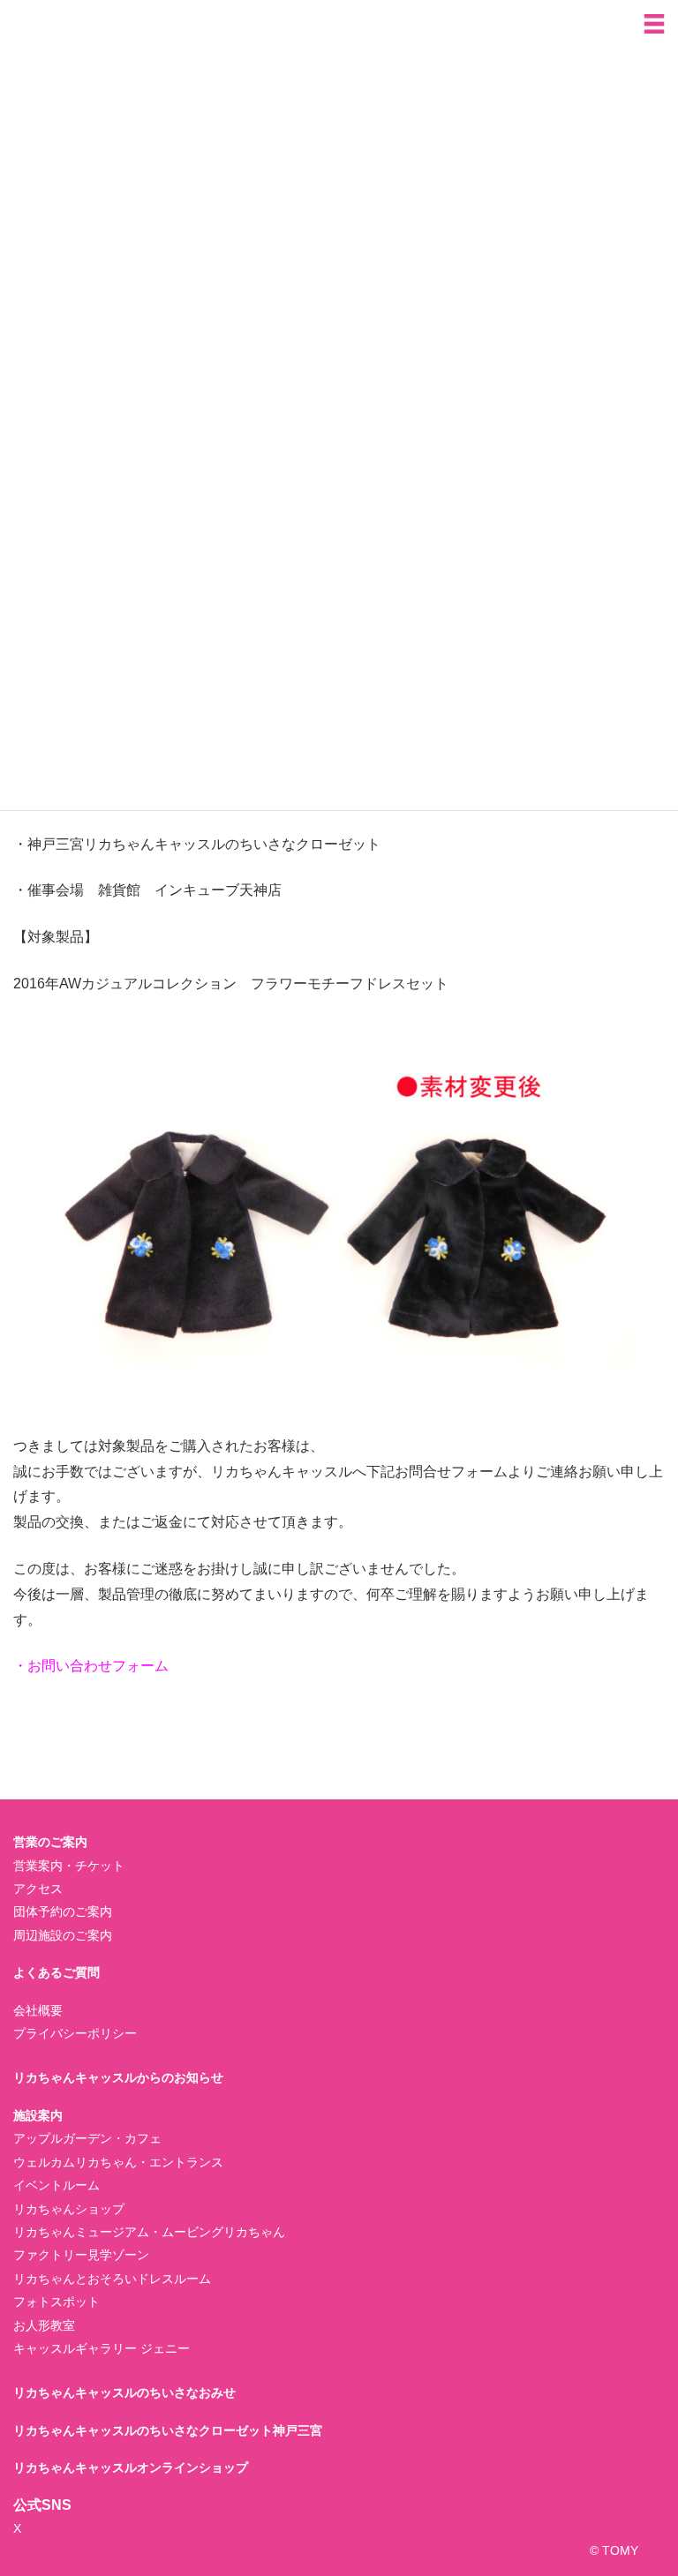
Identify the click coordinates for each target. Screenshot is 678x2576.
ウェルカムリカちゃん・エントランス (118, 2162)
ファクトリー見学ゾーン (81, 2255)
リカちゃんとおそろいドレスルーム (112, 2279)
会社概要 (38, 2010)
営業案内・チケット (69, 1866)
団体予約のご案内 (63, 1911)
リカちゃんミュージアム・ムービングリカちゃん (149, 2232)
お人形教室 (44, 2325)
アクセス (38, 1889)
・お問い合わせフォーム (91, 1666)
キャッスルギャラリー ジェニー (102, 2348)
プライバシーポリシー (75, 2033)
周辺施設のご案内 (63, 1935)
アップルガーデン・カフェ (87, 2138)
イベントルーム (56, 2185)
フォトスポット (56, 2302)
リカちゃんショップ (69, 2209)
